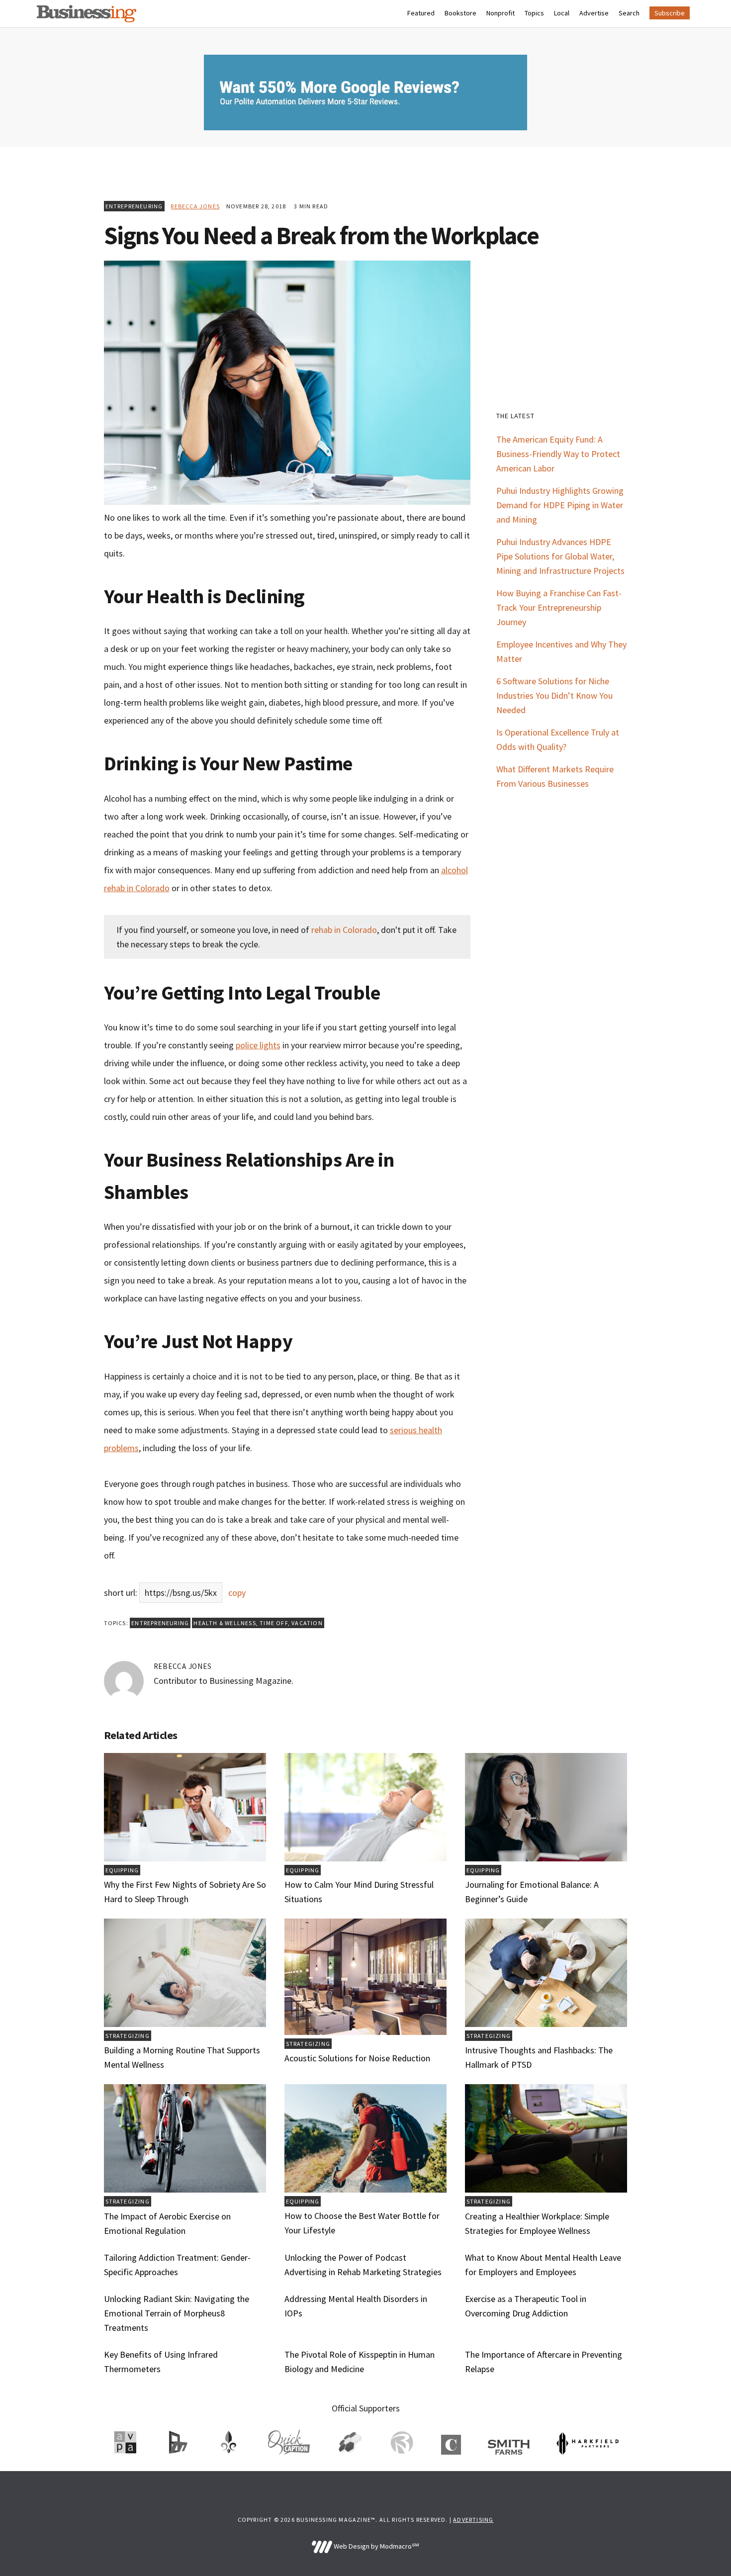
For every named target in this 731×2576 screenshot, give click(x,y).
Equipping (122, 1870)
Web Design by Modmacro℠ (375, 2546)
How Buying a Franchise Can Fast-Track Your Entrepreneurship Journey (559, 607)
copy (237, 1593)
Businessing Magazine (87, 14)
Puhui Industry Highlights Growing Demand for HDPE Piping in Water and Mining (560, 505)
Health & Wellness (225, 1623)
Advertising (473, 2520)
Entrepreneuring (134, 206)
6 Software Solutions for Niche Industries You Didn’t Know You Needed (554, 695)
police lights (258, 1045)
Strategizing (128, 2036)
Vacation (307, 1623)
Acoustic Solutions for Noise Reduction (357, 2058)
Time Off (274, 1623)
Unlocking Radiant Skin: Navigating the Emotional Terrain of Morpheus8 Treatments (177, 2313)
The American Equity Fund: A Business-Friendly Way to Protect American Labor (558, 454)
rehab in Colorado (344, 930)
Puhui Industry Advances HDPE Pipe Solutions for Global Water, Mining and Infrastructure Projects (560, 556)
